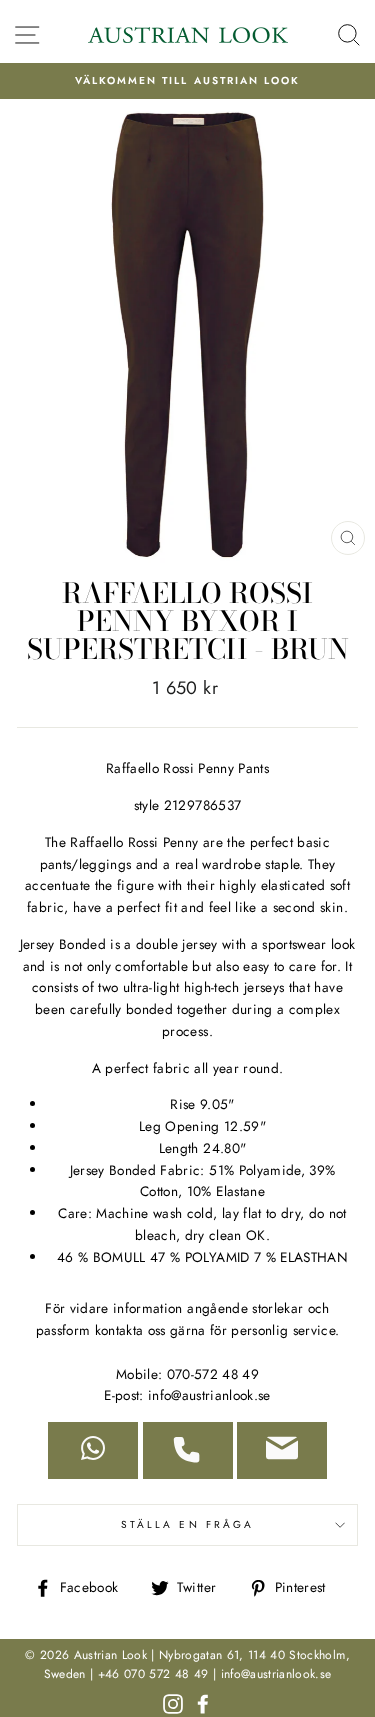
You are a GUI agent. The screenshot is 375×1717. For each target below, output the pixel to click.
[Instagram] (173, 1702)
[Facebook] (203, 1702)
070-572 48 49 (213, 1374)
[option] (187, 81)
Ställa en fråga (187, 1524)
